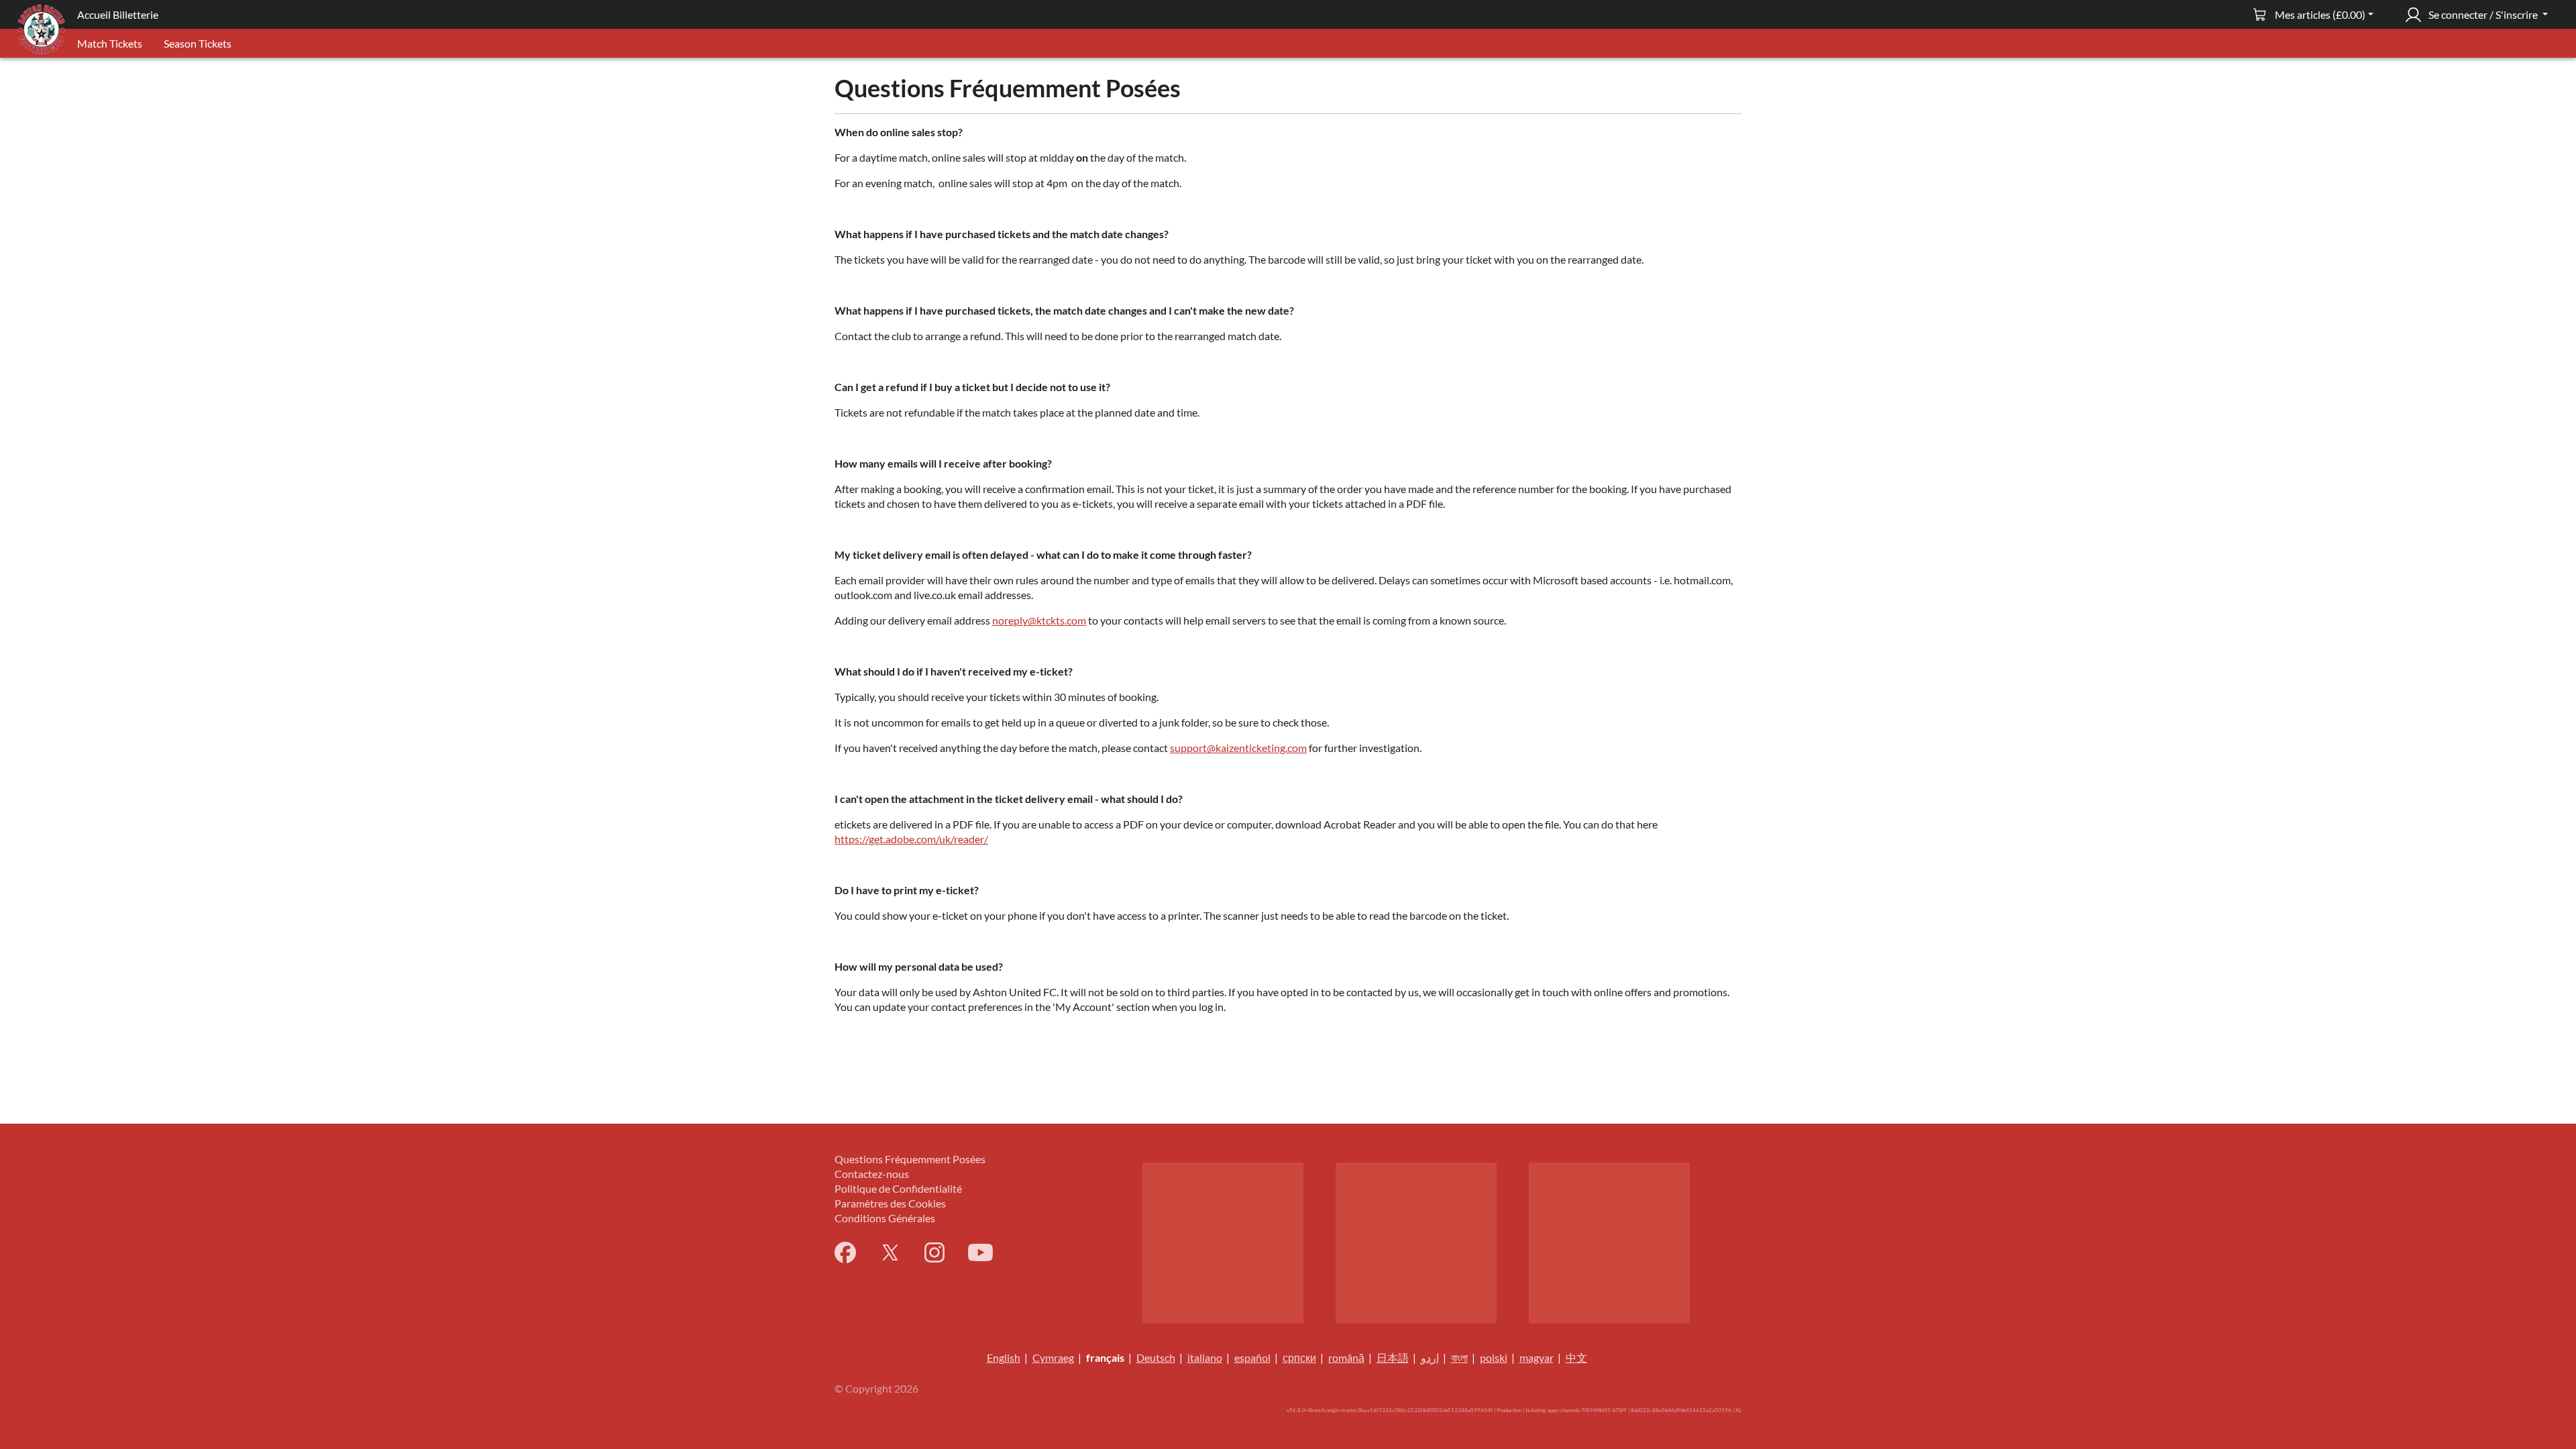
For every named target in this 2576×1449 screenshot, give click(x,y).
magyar (1537, 1357)
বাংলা (1459, 1357)
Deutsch (1156, 1357)
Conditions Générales (885, 1218)
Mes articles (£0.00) (2320, 14)
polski (1494, 1357)
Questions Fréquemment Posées (910, 1159)
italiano (1205, 1357)
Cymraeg (1053, 1357)
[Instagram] (934, 1252)
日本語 (1393, 1357)
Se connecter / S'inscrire (2483, 14)
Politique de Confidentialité (898, 1188)
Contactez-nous (872, 1174)
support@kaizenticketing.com (1238, 748)
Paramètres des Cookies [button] (890, 1203)
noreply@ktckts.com (1039, 620)
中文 (1576, 1357)
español (1252, 1357)
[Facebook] (845, 1252)
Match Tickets (110, 43)
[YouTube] (980, 1252)
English (1004, 1357)
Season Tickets (198, 43)
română (1346, 1357)
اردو (1430, 1357)
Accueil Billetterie (118, 14)
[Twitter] (890, 1252)
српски (1299, 1357)
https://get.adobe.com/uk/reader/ (911, 839)
